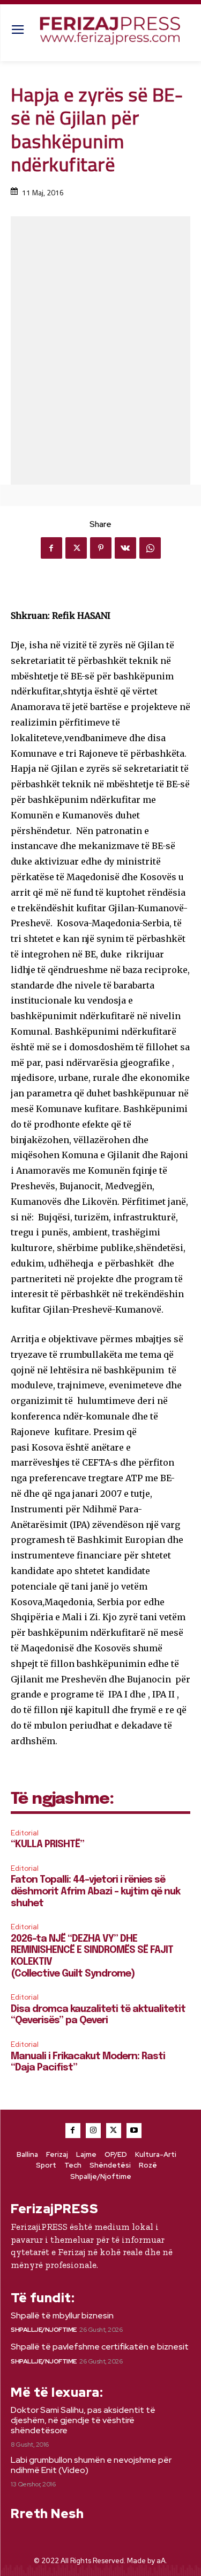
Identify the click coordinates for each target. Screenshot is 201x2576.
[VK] (125, 548)
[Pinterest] (101, 548)
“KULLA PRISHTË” (47, 1845)
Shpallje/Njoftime (44, 2330)
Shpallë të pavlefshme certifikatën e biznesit (100, 2347)
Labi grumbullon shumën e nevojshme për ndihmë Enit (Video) (91, 2465)
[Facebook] (51, 548)
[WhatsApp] (150, 548)
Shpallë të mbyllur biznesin (62, 2315)
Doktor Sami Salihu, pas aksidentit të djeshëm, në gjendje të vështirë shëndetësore (83, 2420)
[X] (76, 548)
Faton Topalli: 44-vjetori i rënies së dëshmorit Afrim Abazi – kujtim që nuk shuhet (95, 1891)
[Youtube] (134, 2131)
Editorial (25, 1833)
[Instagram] (93, 2131)
